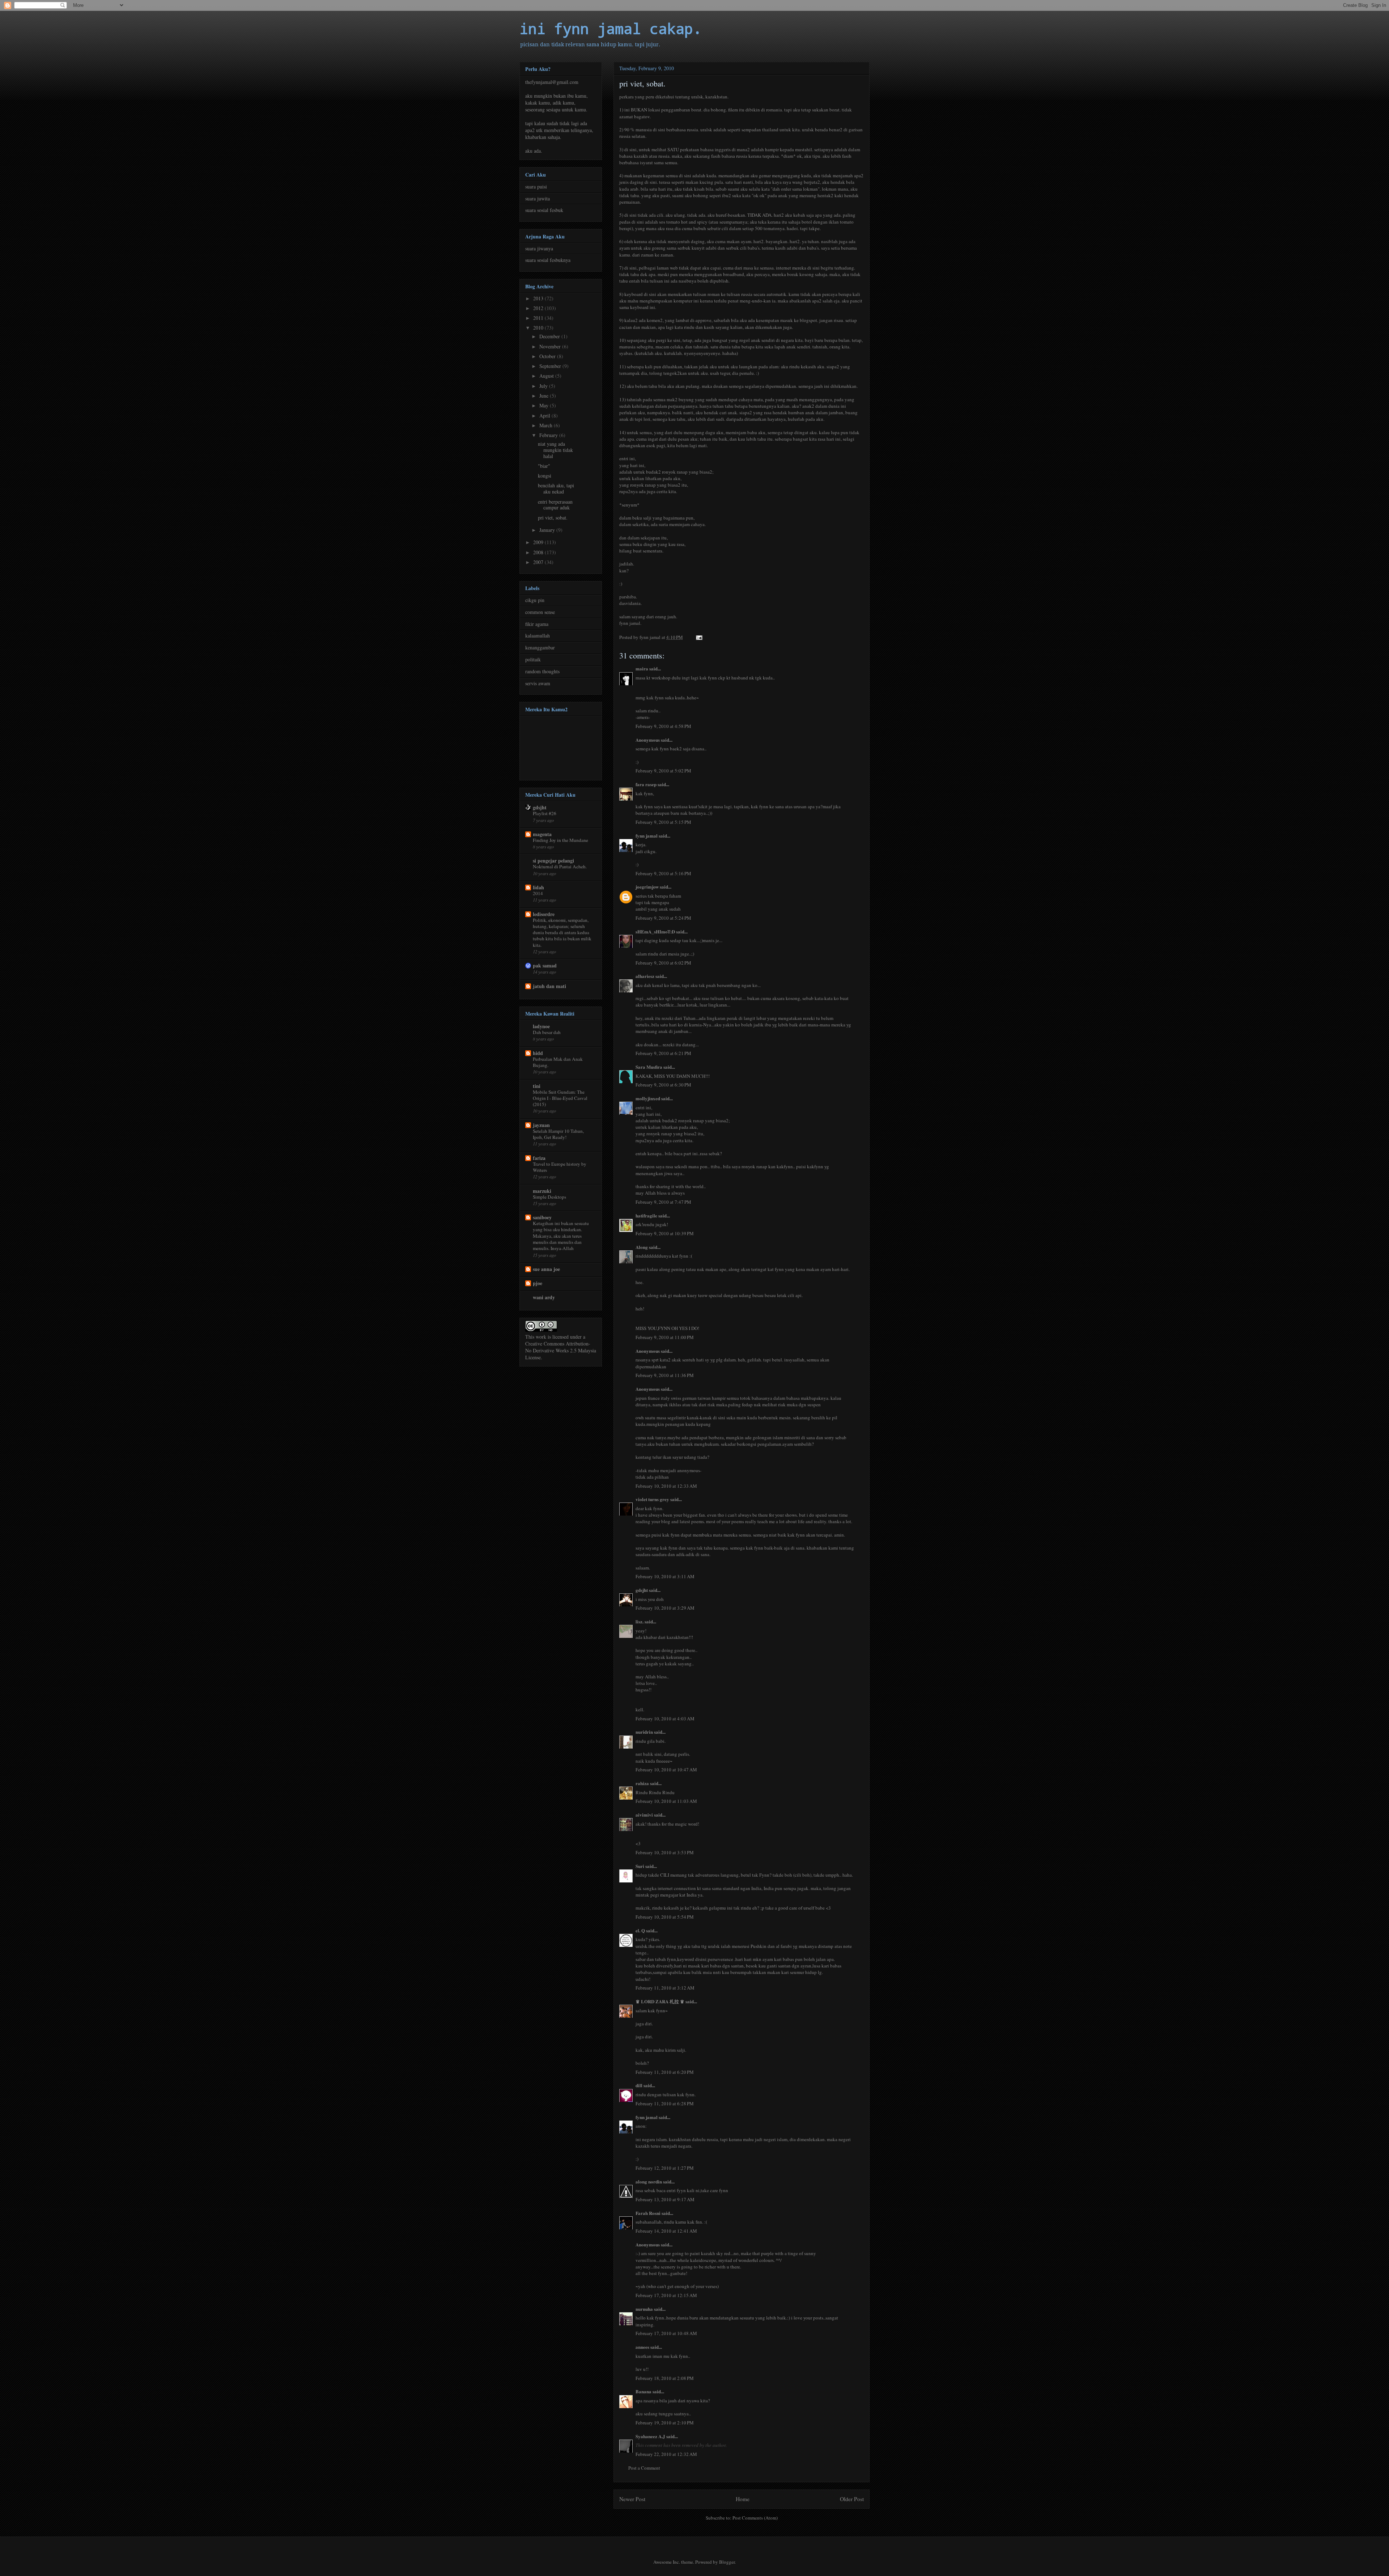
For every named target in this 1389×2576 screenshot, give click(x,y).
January (548, 530)
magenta (542, 834)
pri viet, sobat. (553, 518)
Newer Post (632, 2499)
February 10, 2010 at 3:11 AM (665, 1576)
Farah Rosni (648, 2213)
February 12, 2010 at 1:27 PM (665, 2168)
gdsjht (642, 1590)
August (547, 376)
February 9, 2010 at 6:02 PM (663, 963)
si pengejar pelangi (553, 861)
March (547, 425)
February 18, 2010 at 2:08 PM (665, 2378)
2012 (539, 308)
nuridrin (644, 1732)
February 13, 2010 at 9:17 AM (665, 2199)
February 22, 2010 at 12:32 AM (666, 2454)
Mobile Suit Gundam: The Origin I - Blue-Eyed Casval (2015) (560, 1098)
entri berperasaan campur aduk (555, 505)
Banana (643, 2391)
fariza (539, 1158)
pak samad (545, 965)
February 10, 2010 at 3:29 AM (665, 1608)
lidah (538, 887)
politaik (533, 659)
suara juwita (538, 198)
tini (537, 1086)
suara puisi (536, 187)
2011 (539, 318)
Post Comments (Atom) (755, 2518)
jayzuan (541, 1125)
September (551, 366)
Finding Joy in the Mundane (560, 840)
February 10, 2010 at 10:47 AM (666, 1770)
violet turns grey (652, 1499)
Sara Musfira (649, 1067)
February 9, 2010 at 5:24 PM (663, 918)
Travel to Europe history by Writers (560, 1167)
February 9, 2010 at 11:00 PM (665, 1337)
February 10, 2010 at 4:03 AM (665, 1719)
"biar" (544, 466)
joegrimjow (647, 887)
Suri (640, 1866)
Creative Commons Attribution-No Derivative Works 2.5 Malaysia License (561, 1350)
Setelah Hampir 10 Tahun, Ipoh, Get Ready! (558, 1134)
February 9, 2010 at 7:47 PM (663, 1202)
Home (743, 2499)
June (545, 396)
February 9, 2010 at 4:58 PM (663, 726)
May (545, 405)
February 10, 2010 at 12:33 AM (666, 1486)
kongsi (545, 476)
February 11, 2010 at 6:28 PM (665, 2103)
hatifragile (646, 1215)
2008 (539, 552)
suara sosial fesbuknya (548, 260)
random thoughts (542, 671)
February (549, 435)
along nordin (649, 2181)
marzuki (542, 1191)
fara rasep (646, 784)
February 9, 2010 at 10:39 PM (665, 1233)
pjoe (538, 1283)
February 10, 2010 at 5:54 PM (665, 1917)
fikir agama (537, 624)
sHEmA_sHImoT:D (655, 931)
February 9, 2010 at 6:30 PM (663, 1085)
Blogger (727, 2562)
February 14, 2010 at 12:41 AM (666, 2231)
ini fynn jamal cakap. (611, 28)
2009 (539, 542)
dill (639, 2085)
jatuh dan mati (549, 986)
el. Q (640, 1930)
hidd (538, 1053)
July (544, 386)
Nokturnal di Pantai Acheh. (560, 867)
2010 (539, 328)
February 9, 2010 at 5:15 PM (663, 822)
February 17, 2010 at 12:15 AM (666, 2295)
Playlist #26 (545, 813)
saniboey (542, 1217)
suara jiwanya (539, 248)
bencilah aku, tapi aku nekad (556, 488)
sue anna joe (546, 1269)
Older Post (852, 2499)
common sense (540, 612)
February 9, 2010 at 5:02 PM (663, 771)
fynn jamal (647, 836)
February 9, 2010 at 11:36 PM (665, 1375)
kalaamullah (538, 635)
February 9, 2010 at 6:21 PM (663, 1053)
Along (642, 1247)
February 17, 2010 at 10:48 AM (666, 2333)
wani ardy (544, 1297)
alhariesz (645, 976)
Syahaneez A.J (650, 2436)
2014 (538, 893)
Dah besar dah (547, 1032)
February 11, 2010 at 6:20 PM (665, 2072)
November (551, 346)
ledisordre (544, 914)
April (545, 416)
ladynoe (541, 1026)
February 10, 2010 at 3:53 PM (665, 1852)
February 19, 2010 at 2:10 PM (665, 2423)
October (548, 356)
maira (642, 668)
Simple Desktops (549, 1197)
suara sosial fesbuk (544, 210)
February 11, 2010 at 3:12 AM (665, 1988)
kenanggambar (540, 647)
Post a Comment (644, 2468)
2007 (539, 562)
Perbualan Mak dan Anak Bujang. (558, 1062)
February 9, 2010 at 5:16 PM (663, 873)
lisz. (640, 1621)
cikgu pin (535, 600)
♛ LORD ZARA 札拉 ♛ (660, 2001)
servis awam (538, 683)
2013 (539, 298)
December (550, 336)
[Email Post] (698, 637)
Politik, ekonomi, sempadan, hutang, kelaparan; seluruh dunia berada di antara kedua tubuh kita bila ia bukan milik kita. (562, 933)
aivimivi (644, 1815)
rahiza (642, 1783)
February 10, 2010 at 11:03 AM (666, 1801)
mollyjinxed (648, 1098)
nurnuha (644, 2309)
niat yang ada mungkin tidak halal (555, 450)
